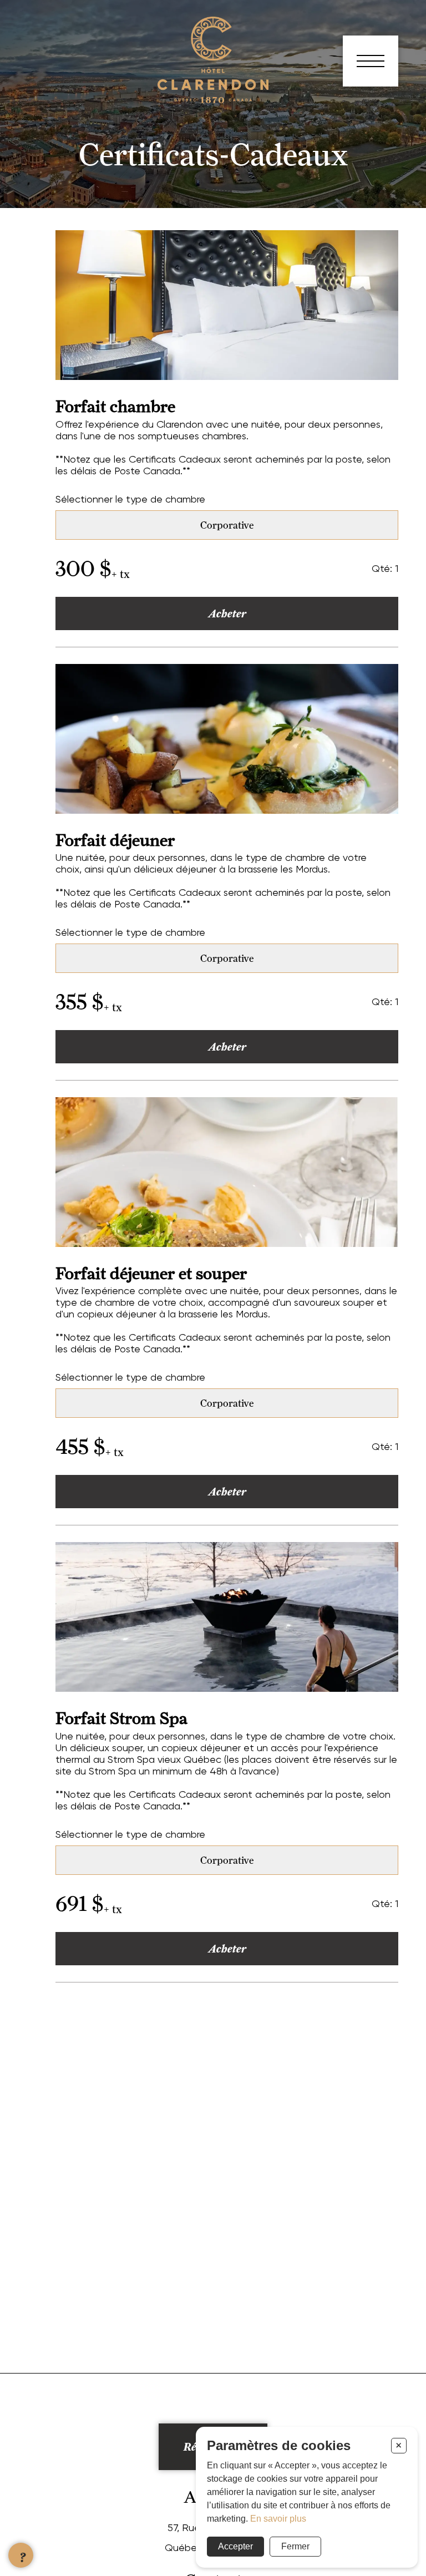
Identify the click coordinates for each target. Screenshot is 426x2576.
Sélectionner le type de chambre (130, 499)
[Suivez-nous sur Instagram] (36, 92)
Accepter (235, 2546)
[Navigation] (371, 61)
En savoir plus (278, 2519)
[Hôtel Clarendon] (213, 100)
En (38, 57)
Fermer (295, 2546)
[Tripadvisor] (36, 108)
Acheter (227, 613)
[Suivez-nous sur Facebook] (44, 75)
